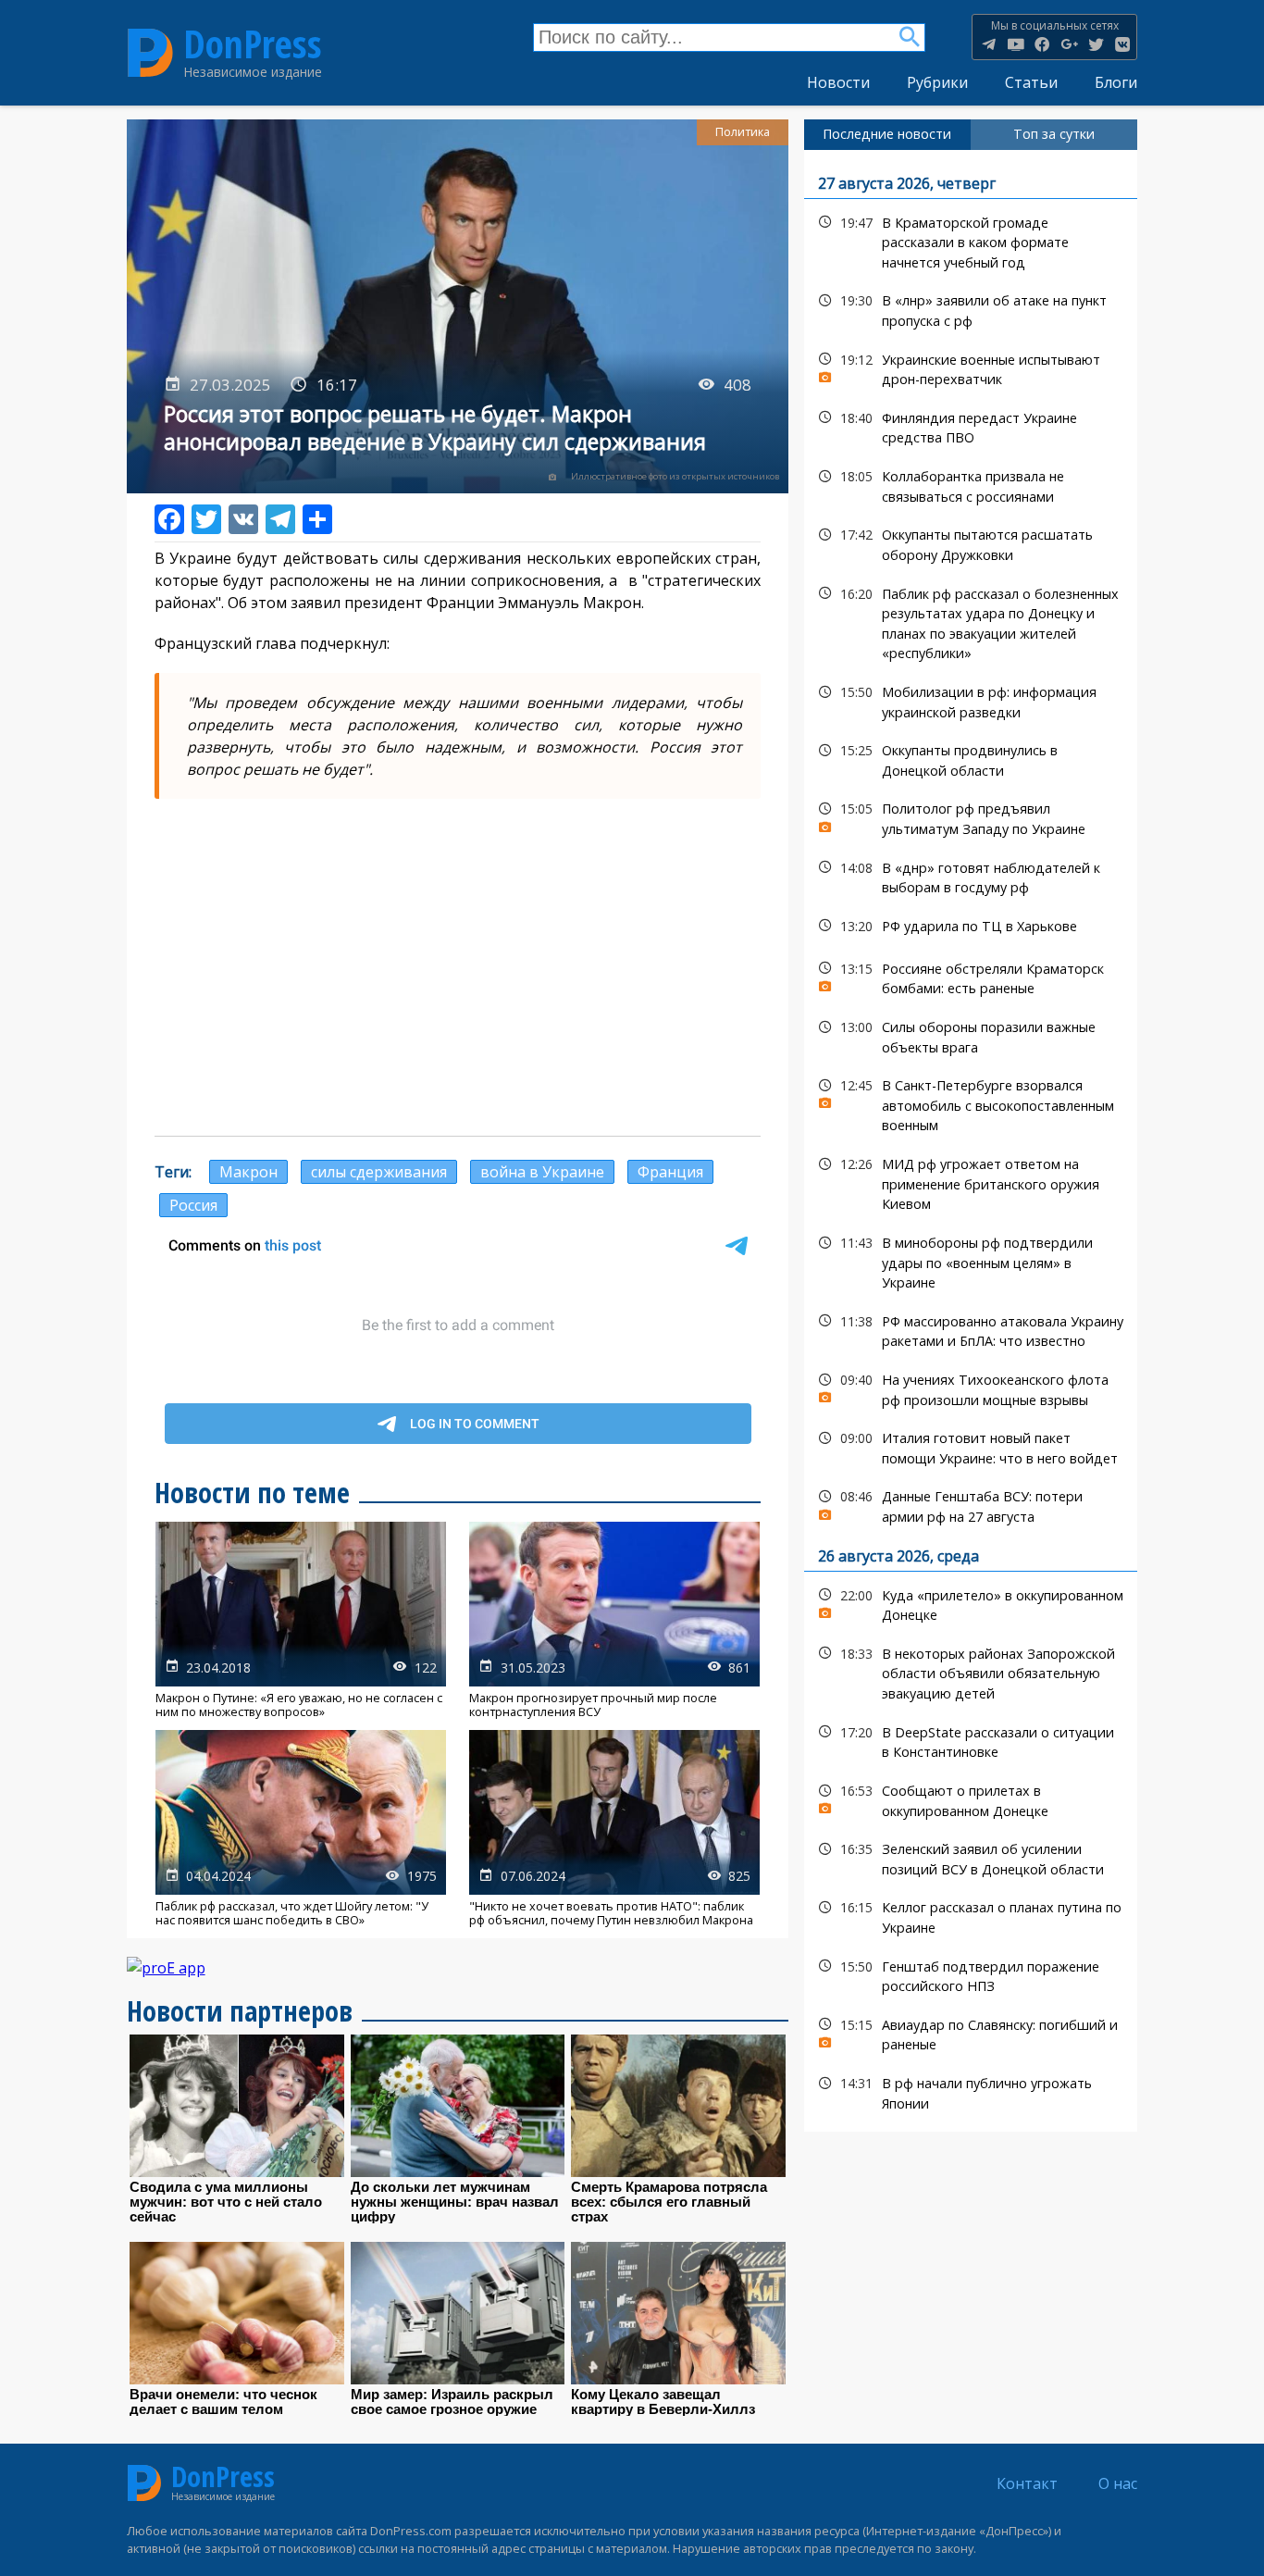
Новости (838, 82)
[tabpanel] (971, 1141)
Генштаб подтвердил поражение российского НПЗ (971, 1974)
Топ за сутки (1054, 134)
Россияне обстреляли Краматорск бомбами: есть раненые (971, 977)
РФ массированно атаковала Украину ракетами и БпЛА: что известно (971, 1329)
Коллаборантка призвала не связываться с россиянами (971, 484)
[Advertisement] (458, 988)
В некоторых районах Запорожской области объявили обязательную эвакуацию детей (971, 1672)
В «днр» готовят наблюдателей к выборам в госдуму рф (971, 876)
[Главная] (150, 52)
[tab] (887, 134)
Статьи (1031, 82)
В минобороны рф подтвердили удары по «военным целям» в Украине (971, 1261)
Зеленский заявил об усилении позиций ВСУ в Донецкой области (971, 1857)
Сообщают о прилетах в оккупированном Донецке (971, 1798)
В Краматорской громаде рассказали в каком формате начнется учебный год (971, 241)
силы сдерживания (379, 1172)
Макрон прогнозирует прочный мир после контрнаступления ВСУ (614, 1620)
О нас (1118, 2483)
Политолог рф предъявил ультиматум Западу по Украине (971, 816)
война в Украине (542, 1172)
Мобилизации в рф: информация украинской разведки (971, 700)
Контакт (1027, 2483)
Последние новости (887, 134)
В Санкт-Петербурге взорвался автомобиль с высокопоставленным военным (971, 1103)
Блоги (1116, 82)
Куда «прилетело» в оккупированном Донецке (971, 1603)
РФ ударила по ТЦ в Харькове (971, 926)
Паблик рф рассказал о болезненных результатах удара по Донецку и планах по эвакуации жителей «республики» (971, 622)
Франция (670, 1172)
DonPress (253, 44)
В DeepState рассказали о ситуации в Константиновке (971, 1740)
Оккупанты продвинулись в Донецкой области (971, 758)
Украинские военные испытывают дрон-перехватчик (971, 367)
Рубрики (937, 82)
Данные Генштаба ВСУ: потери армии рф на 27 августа (971, 1504)
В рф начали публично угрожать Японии (971, 2091)
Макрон (248, 1172)
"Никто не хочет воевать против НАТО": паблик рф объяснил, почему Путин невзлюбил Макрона (614, 1829)
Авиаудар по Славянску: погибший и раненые (971, 2033)
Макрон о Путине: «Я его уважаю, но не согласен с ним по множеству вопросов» (301, 1620)
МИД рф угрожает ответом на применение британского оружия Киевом (971, 1182)
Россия (193, 1205)
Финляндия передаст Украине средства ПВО (971, 426)
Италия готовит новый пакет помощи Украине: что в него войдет (971, 1446)
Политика (743, 132)
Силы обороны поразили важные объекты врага (971, 1035)
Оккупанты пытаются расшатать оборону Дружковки (971, 542)
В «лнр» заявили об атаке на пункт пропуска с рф (971, 308)
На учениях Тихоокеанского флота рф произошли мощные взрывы (971, 1388)
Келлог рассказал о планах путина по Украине (971, 1915)
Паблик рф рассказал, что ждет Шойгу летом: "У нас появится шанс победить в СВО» (301, 1829)
